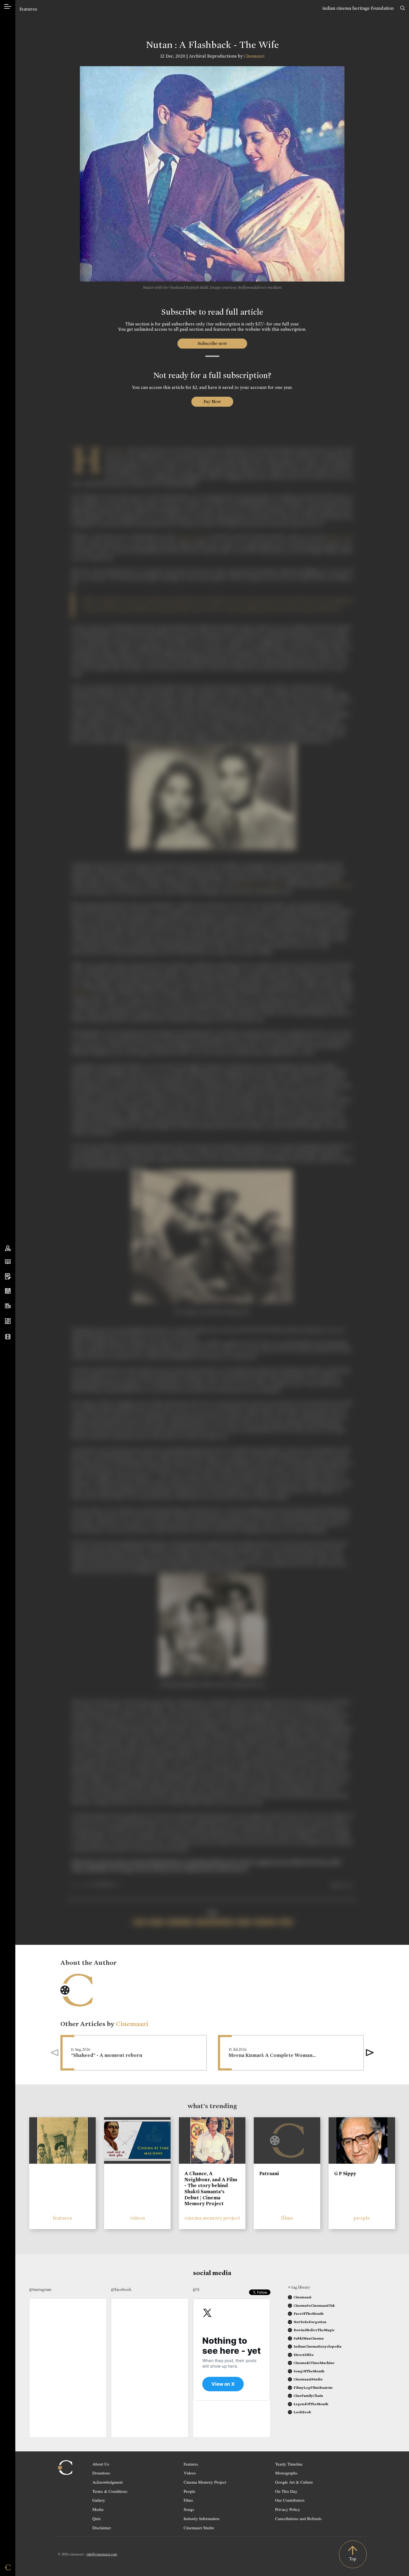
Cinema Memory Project (205, 2482)
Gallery (99, 2500)
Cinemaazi (254, 56)
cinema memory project (212, 2218)
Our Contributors (290, 2500)
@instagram (40, 2289)
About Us (101, 2464)
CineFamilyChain (308, 2396)
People (189, 2491)
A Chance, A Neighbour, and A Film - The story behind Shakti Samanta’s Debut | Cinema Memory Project (211, 2188)
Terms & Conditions (110, 2491)
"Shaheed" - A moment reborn (107, 2055)
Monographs (286, 2473)
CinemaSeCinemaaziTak (314, 2305)
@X (196, 2289)
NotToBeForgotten (310, 2322)
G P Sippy (345, 2173)
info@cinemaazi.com (102, 2554)
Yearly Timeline (289, 2464)
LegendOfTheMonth (311, 2404)
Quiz (97, 2518)
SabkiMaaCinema (309, 2338)
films (287, 2218)
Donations (101, 2473)
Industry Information (202, 2518)
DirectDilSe (304, 2355)
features (28, 9)
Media (98, 2509)
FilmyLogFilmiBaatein (313, 2388)
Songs (189, 2509)
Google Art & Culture (294, 2482)
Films (188, 2500)
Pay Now (212, 402)
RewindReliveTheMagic (314, 2330)
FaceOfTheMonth (309, 2314)
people (362, 2218)
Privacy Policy (288, 2509)
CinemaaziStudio (308, 2379)
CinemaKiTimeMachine (314, 2363)
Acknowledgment (108, 2482)
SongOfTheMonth (309, 2371)
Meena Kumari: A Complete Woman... (272, 2055)
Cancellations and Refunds (298, 2518)
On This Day (286, 2491)
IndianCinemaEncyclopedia (317, 2346)
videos (137, 2218)
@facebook (121, 2289)
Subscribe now (212, 343)
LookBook (302, 2412)
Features (191, 2464)
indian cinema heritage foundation (358, 8)
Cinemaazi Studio (199, 2528)
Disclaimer (102, 2528)
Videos (190, 2473)
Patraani (269, 2173)
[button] (370, 2053)
